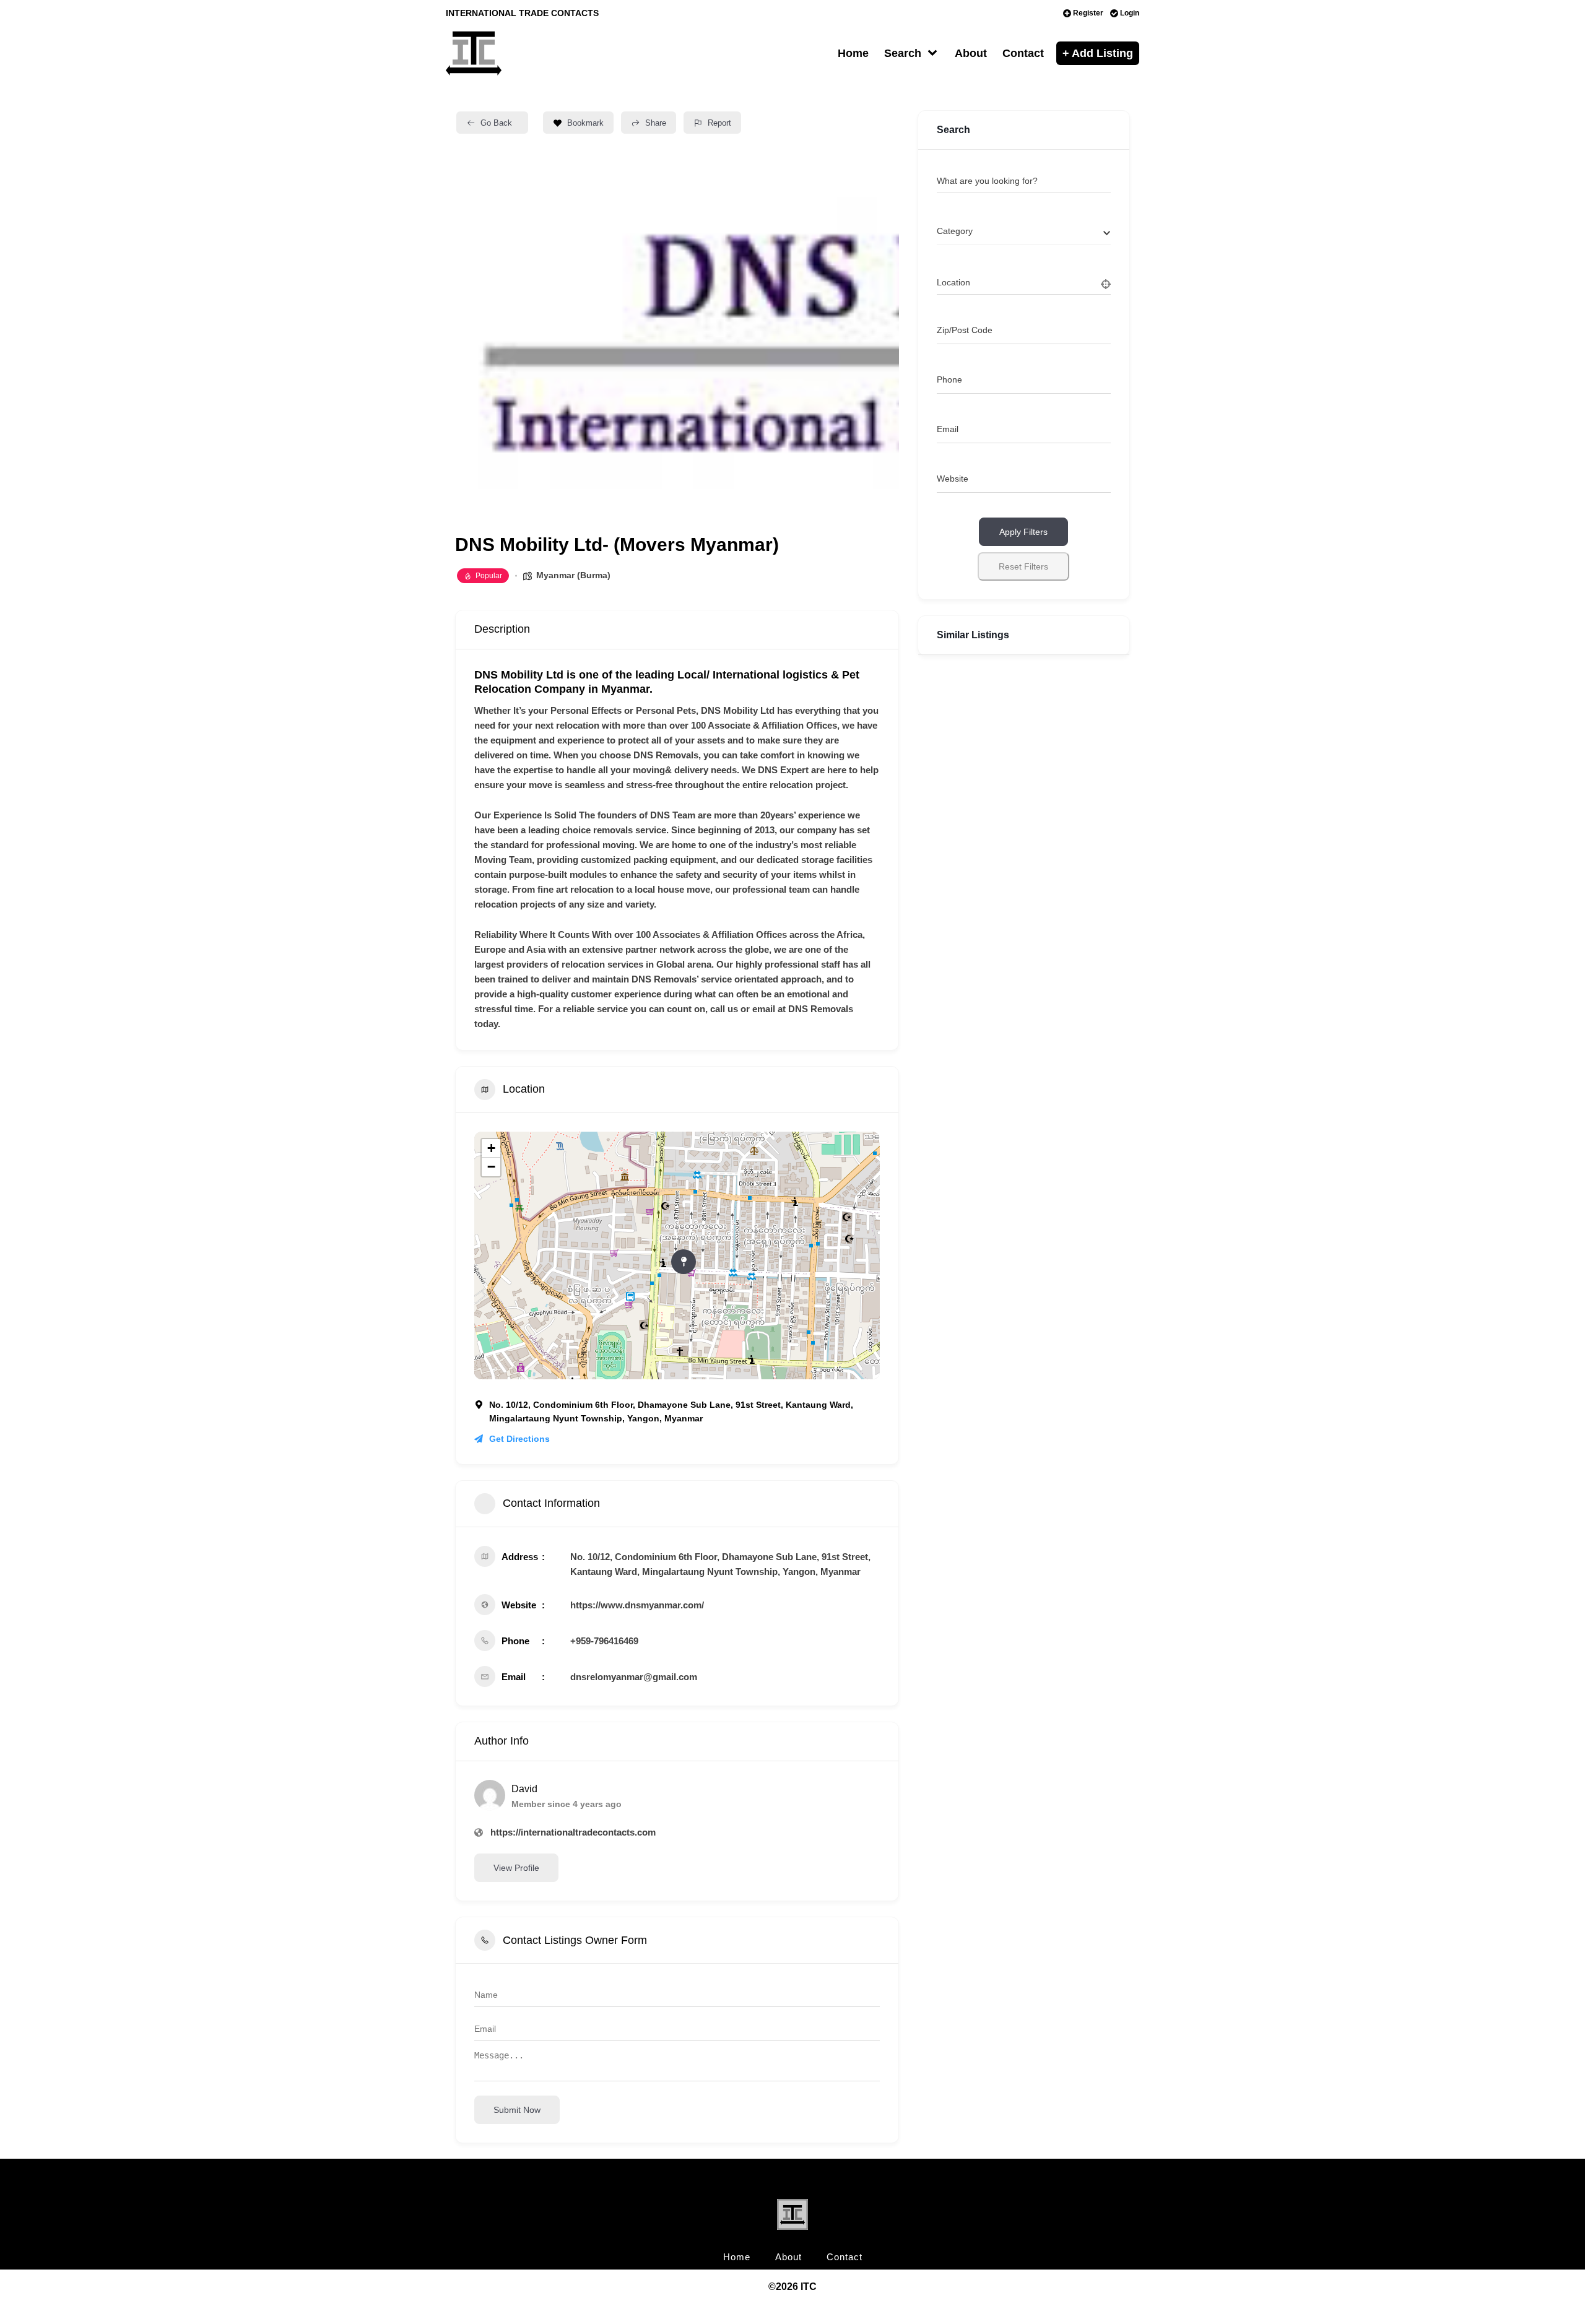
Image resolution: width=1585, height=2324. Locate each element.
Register (1088, 13)
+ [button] (491, 1148)
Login (1130, 13)
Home (853, 53)
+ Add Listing (1098, 53)
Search (903, 53)
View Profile (516, 1868)
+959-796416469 (604, 1641)
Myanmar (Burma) (573, 575)
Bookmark (585, 123)
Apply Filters (1023, 532)
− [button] (491, 1167)
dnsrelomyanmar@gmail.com (634, 1677)
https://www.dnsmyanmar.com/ (637, 1605)
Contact (1023, 53)
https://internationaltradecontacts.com (573, 1832)
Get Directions (519, 1439)
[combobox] (1024, 232)
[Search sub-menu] (935, 54)
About (971, 53)
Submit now (517, 2110)
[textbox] (955, 231)
